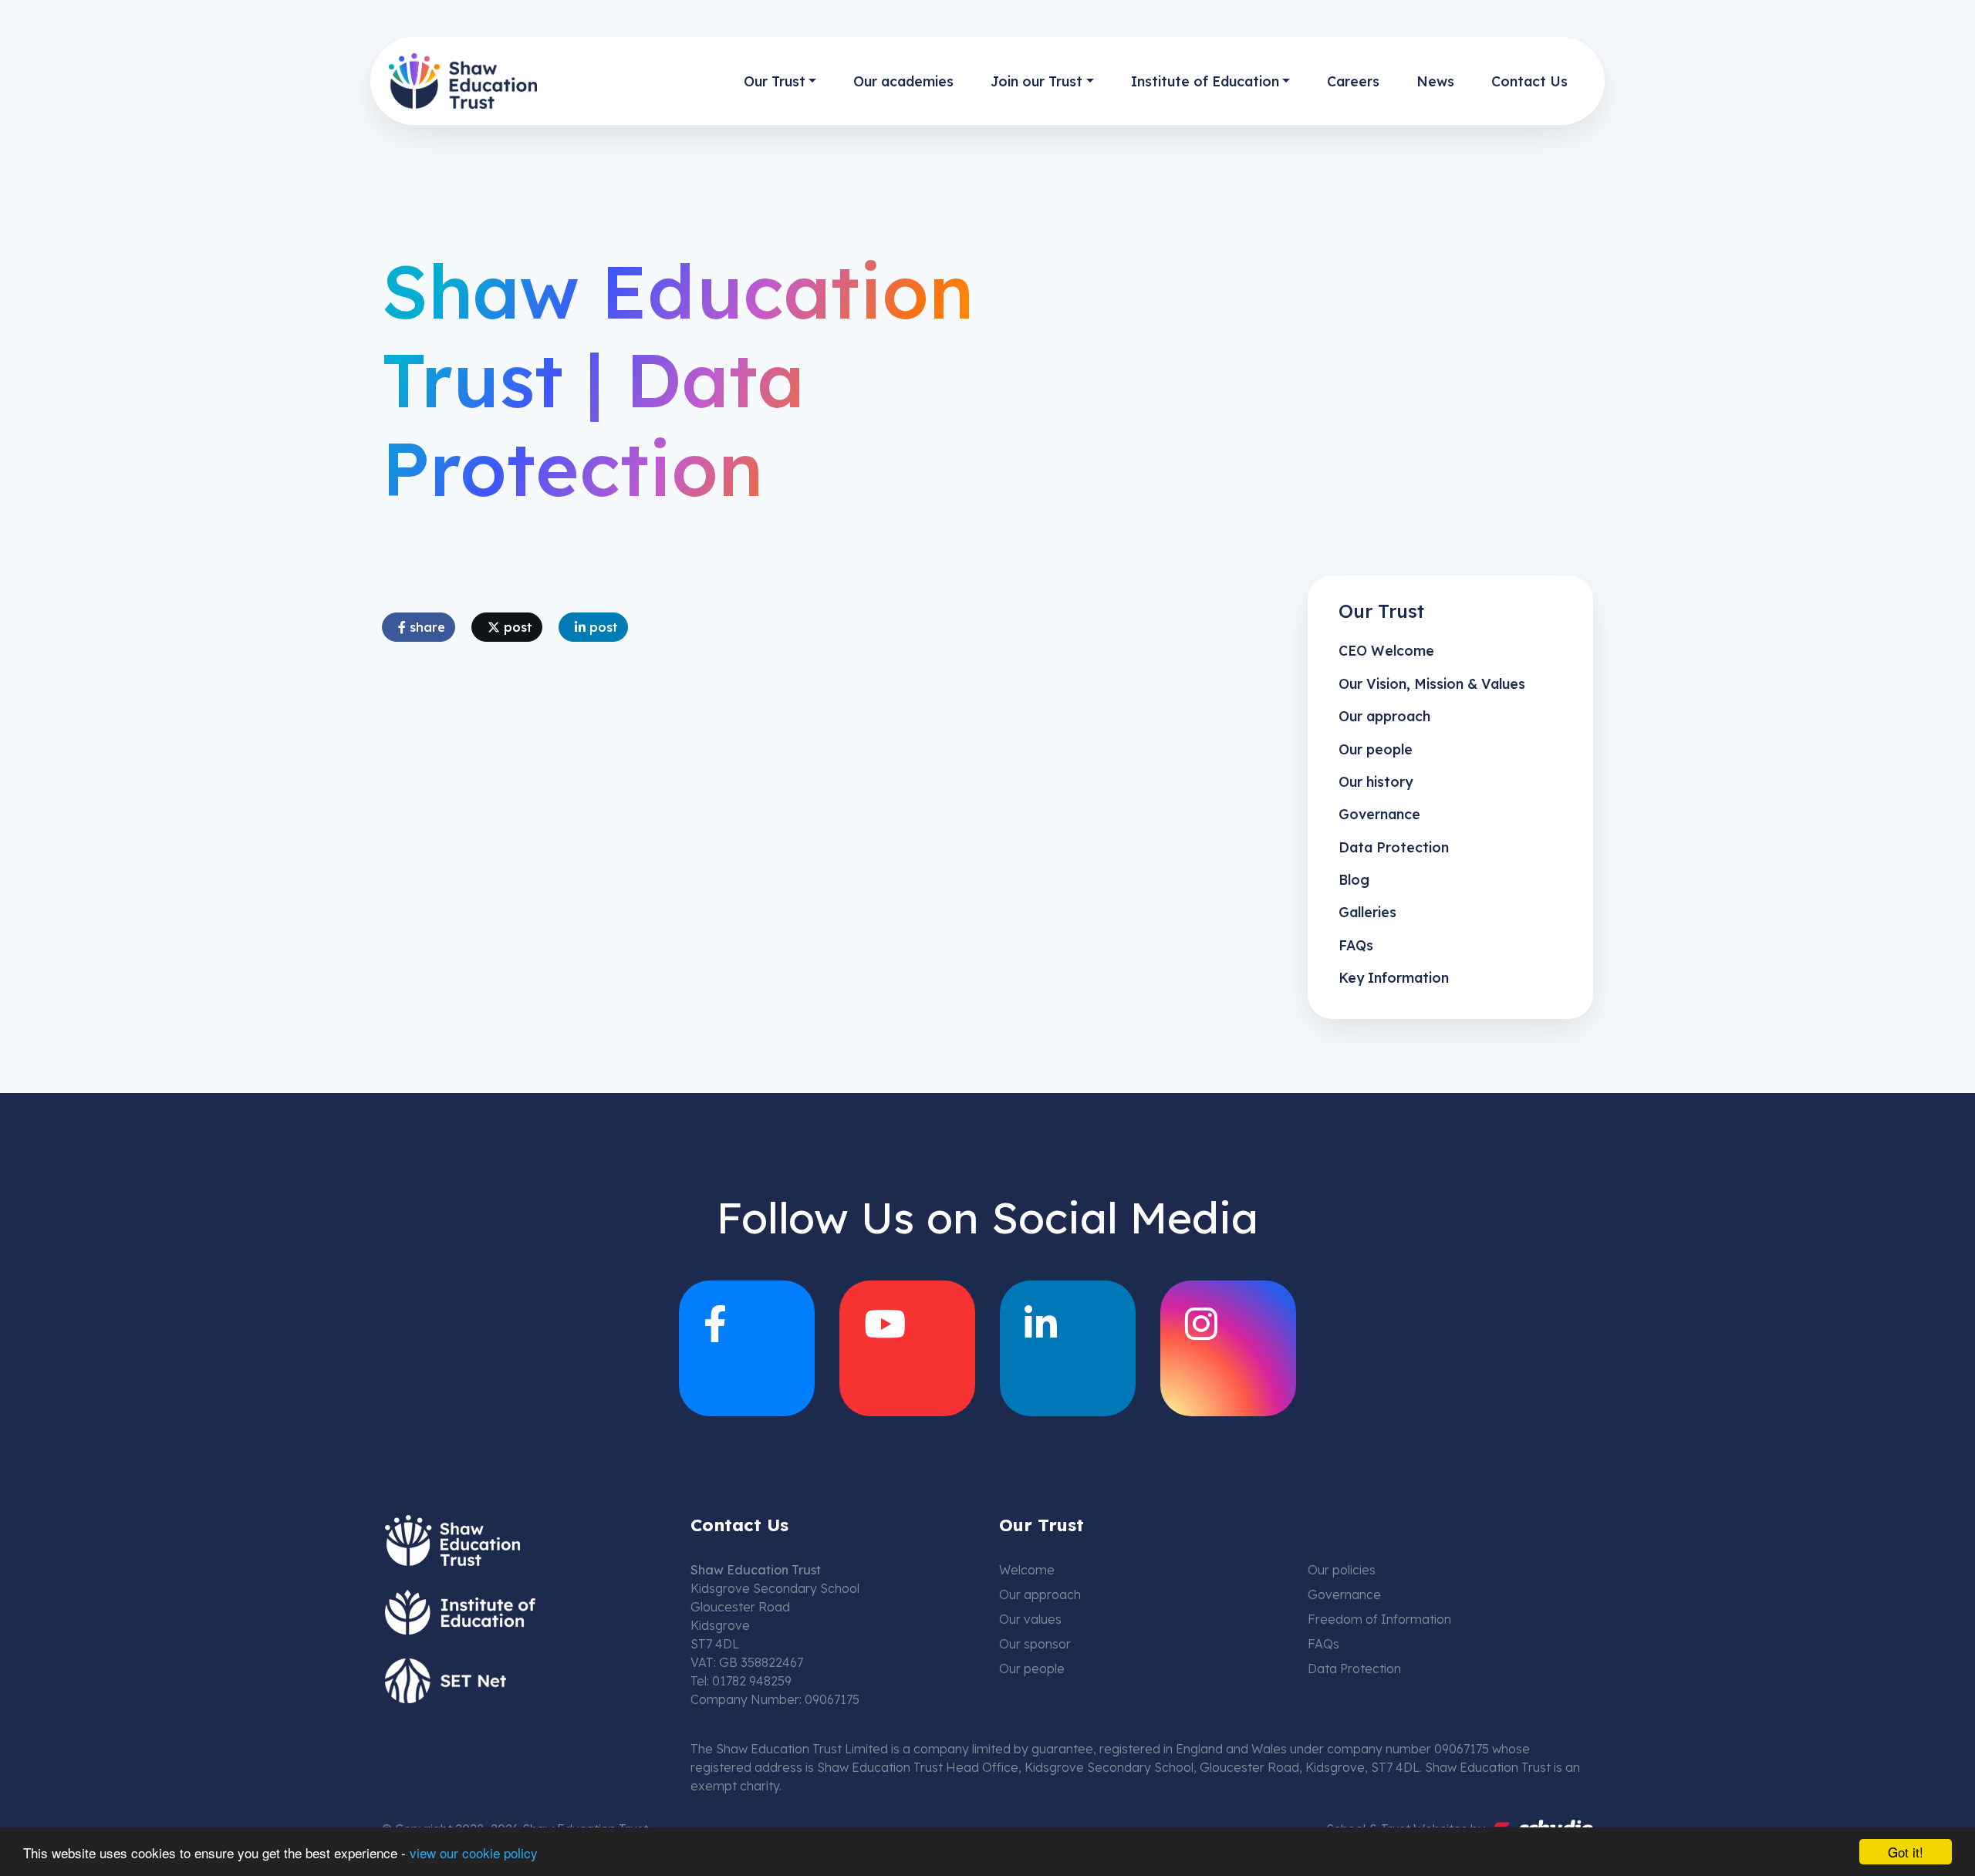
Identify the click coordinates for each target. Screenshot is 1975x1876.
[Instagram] (1228, 1348)
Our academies (903, 81)
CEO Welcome (1386, 650)
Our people (1376, 749)
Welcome (1027, 1570)
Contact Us (1529, 81)
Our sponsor (1035, 1644)
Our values (1030, 1619)
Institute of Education (1205, 81)
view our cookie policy (474, 1852)
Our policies (1342, 1570)
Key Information (1394, 977)
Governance (1379, 814)
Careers (1353, 81)
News (1435, 81)
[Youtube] (907, 1348)
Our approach (1384, 716)
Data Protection (1394, 847)
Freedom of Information (1379, 1619)
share (425, 627)
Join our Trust (1036, 81)
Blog (1354, 879)
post (516, 627)
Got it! (1906, 1852)
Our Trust (775, 81)
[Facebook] (747, 1348)
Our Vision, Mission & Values (1432, 683)
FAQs (1356, 945)
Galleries (1367, 912)
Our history (1376, 781)
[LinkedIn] (1068, 1348)
